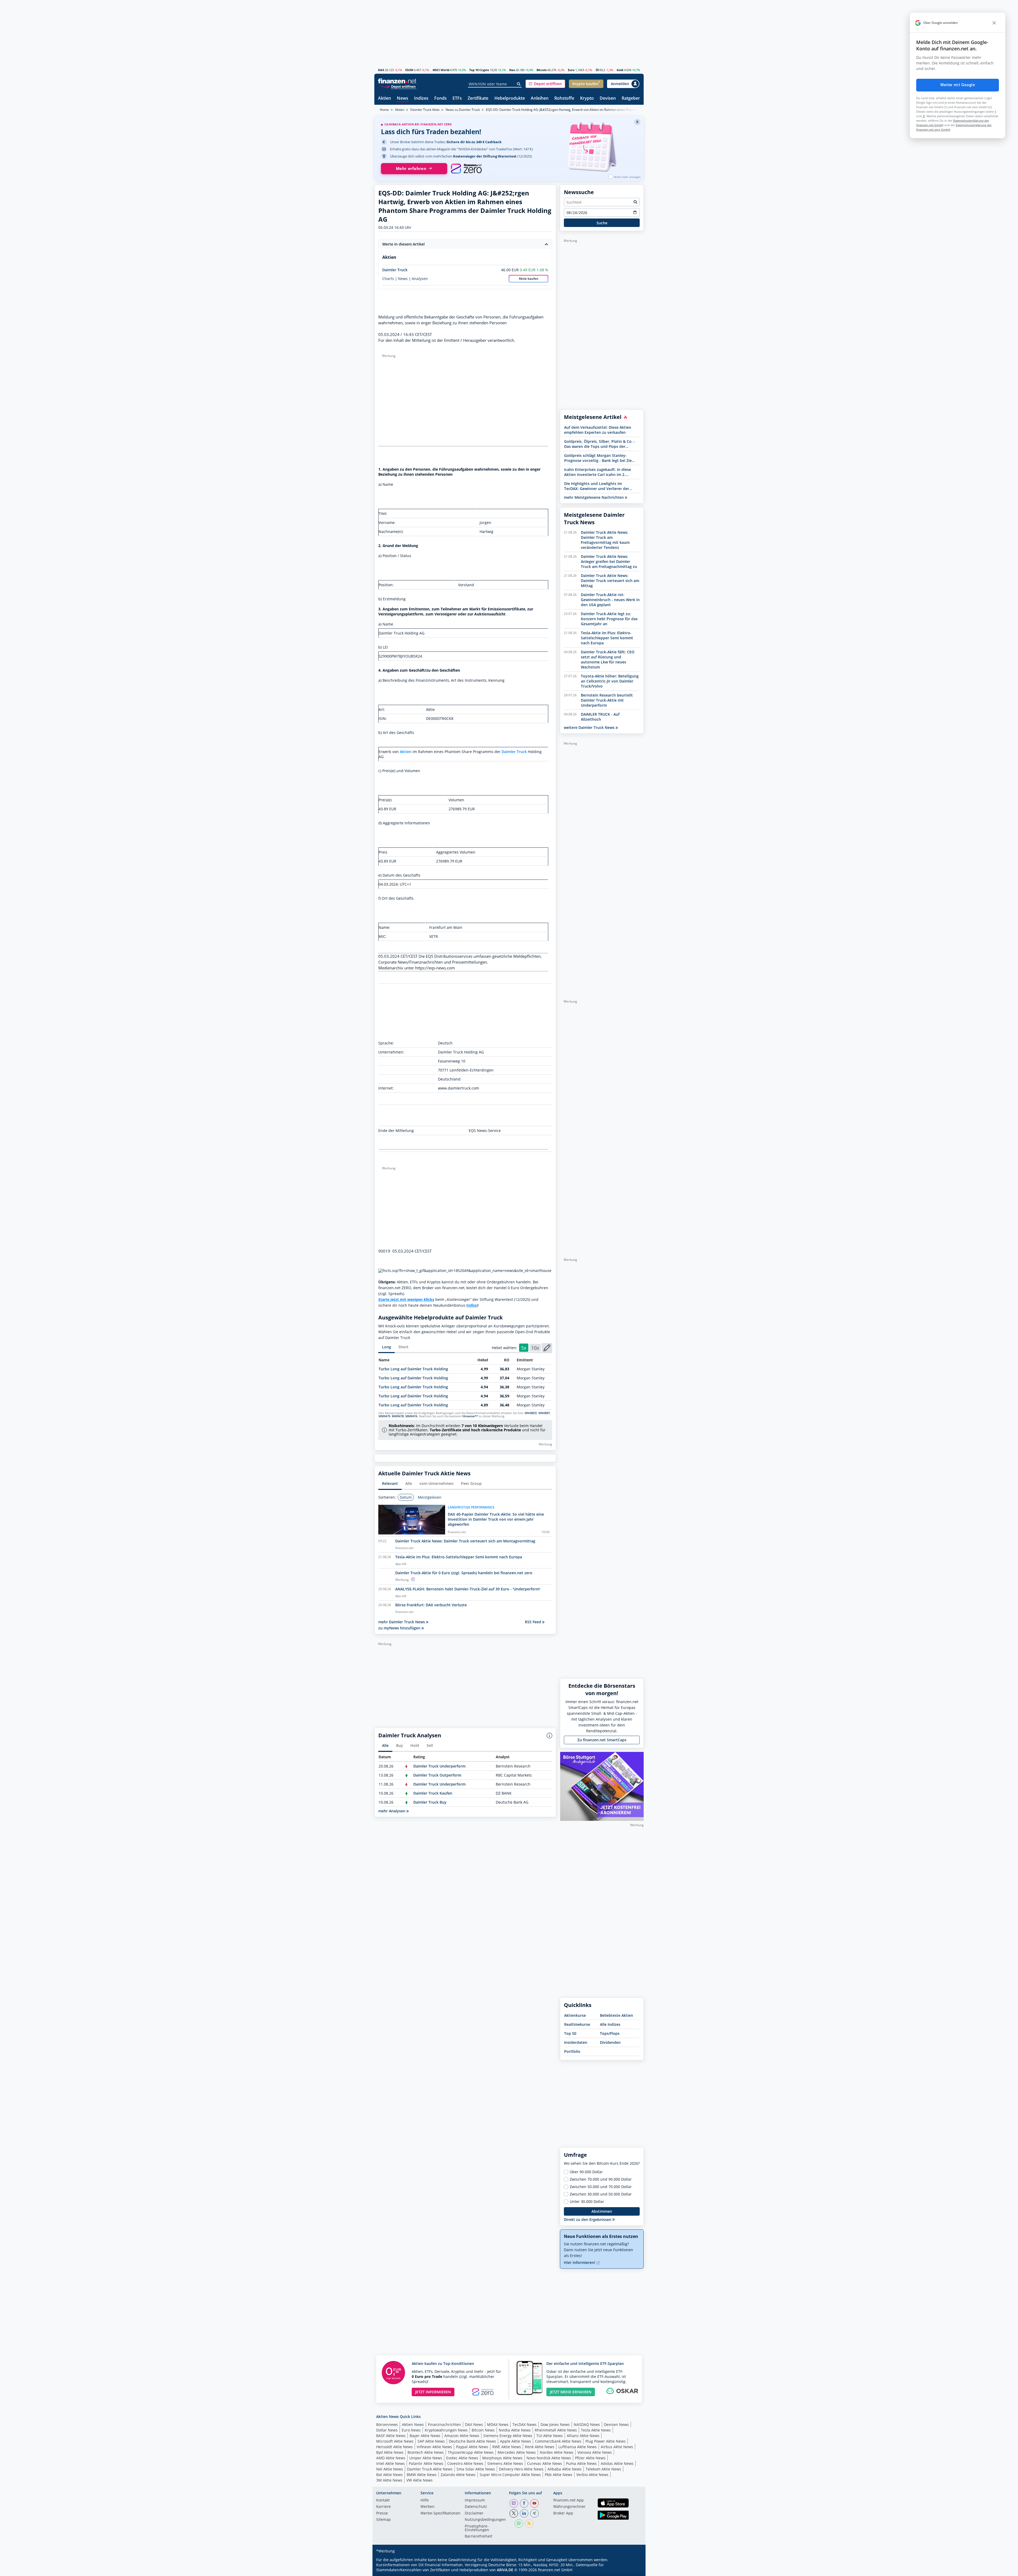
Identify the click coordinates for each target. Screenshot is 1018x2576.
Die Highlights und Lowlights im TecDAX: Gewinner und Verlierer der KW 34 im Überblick (597, 486)
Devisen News (616, 2424)
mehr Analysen (392, 1811)
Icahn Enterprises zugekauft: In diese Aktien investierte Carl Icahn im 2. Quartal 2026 (598, 472)
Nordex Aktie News (557, 2452)
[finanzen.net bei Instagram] (514, 2503)
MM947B (398, 1416)
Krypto (587, 99)
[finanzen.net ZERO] (466, 169)
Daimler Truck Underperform (439, 1766)
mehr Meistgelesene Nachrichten (594, 497)
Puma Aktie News (581, 2463)
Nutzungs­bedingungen (485, 2520)
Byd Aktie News (390, 2452)
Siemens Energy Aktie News (508, 2436)
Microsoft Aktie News (395, 2441)
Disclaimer (474, 2513)
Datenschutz (476, 2507)
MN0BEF (544, 1413)
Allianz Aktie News (583, 2436)
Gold (620, 70)
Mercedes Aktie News (517, 2452)
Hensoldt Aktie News (394, 2447)
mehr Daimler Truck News (402, 1622)
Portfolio (572, 2051)
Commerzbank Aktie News (558, 2441)
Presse (382, 2513)
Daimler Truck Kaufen (433, 1793)
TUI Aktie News (550, 2436)
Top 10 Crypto (479, 70)
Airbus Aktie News (617, 2447)
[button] (545, 84)
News (403, 99)
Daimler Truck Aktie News (430, 2469)
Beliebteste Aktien (616, 2015)
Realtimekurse (577, 2024)
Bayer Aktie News (425, 2436)
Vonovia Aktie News (595, 2452)
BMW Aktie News (422, 2475)
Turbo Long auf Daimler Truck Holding (413, 1369)
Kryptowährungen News (446, 2430)
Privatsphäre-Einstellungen (477, 2528)
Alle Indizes (610, 2024)
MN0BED (531, 1413)
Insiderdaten (576, 2042)
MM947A (411, 1416)
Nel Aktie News (390, 2469)
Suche (602, 223)
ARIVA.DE (505, 2570)
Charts (388, 279)
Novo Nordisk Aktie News (549, 2458)
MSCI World (441, 70)
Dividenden (610, 2042)
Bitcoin (542, 70)
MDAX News (498, 2424)
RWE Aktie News (507, 2447)
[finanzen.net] (397, 81)
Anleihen (540, 99)
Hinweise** (470, 1416)
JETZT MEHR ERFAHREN (571, 2392)
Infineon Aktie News (434, 2447)
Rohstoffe (564, 99)
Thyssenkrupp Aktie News (471, 2452)
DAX (381, 70)
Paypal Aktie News (472, 2447)
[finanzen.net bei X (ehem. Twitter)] (514, 2513)
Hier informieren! (580, 2262)
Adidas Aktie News (617, 2463)
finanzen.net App (569, 2500)
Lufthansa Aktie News (578, 2447)
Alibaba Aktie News (565, 2469)
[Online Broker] (398, 86)
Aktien (385, 99)
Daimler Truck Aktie (425, 110)
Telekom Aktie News (603, 2469)
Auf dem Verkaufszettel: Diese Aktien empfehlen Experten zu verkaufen (598, 430)
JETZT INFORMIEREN (433, 2392)
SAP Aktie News (431, 2441)
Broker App (563, 2513)
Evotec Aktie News (462, 2458)
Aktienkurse (575, 2015)
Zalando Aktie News (458, 2475)
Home (384, 110)
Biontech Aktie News (426, 2452)
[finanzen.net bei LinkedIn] (524, 2513)
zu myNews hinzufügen (400, 1628)
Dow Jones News (555, 2424)
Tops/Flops (610, 2033)
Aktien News (413, 2424)
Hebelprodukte (510, 99)
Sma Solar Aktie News (476, 2469)
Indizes (421, 99)
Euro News (411, 2430)
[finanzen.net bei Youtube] (534, 2503)
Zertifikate (478, 99)
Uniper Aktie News (426, 2458)
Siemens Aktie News (505, 2463)
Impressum (475, 2500)
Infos (472, 1305)
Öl (597, 70)
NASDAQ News (587, 2424)
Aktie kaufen (529, 279)
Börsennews (387, 2424)
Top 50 (570, 2033)
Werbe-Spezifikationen (440, 2513)
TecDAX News (525, 2424)
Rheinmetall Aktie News (556, 2430)
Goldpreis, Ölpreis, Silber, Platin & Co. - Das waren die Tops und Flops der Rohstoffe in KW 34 (600, 444)
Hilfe (425, 2500)
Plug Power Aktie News (605, 2441)
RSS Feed (534, 1622)
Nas (512, 70)
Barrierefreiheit (479, 2536)
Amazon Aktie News (462, 2436)
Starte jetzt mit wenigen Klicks (406, 1299)
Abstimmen (602, 2211)
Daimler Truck (395, 270)
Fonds (440, 99)
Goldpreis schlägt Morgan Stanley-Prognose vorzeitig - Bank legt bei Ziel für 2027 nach (598, 458)
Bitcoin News (483, 2430)
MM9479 (384, 1416)
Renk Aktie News (540, 2447)
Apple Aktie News (515, 2441)
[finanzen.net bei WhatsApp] (519, 2523)
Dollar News (387, 2430)
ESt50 (409, 70)
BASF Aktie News (391, 2436)
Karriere (383, 2507)
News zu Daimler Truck (463, 110)
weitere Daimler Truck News (590, 727)
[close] (994, 23)
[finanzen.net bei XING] (534, 2513)
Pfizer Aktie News (590, 2458)
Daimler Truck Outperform (437, 1775)
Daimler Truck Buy (430, 1802)
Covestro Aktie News (465, 2463)
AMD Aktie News (391, 2458)
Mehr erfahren (411, 169)
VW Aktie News (420, 2480)
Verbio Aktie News (592, 2475)
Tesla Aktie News (596, 2430)
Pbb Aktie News (559, 2475)
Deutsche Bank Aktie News (472, 2441)
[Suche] (519, 84)
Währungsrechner (569, 2507)
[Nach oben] (633, 2570)
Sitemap (383, 2520)
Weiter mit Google (958, 85)
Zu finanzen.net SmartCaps (602, 1740)
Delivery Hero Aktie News (521, 2469)
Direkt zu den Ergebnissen (588, 2219)
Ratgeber (631, 99)
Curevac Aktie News (545, 2463)
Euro (571, 70)
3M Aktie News (389, 2480)
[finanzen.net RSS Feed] (529, 2523)
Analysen (420, 279)
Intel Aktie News (390, 2463)
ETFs (457, 99)
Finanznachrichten (444, 2424)
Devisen (608, 99)
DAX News (474, 2424)
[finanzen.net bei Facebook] (524, 2503)
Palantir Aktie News (426, 2463)
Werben (427, 2507)
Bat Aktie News (389, 2475)
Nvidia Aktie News (515, 2430)
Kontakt (383, 2500)
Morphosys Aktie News (502, 2458)
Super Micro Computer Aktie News (510, 2475)
